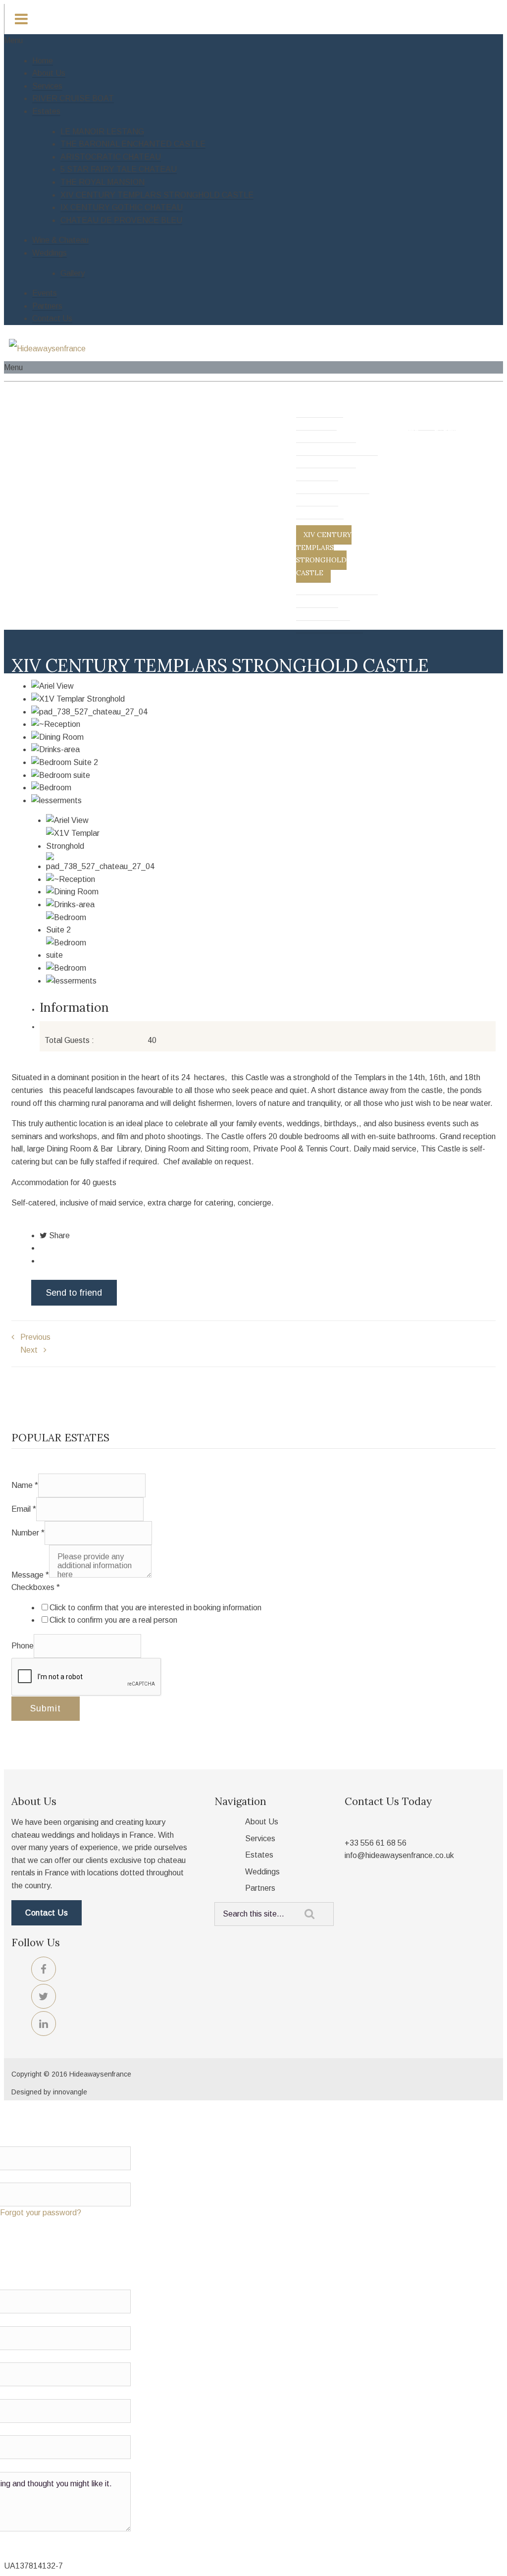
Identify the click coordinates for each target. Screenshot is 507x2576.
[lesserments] (263, 801)
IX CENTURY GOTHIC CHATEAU (122, 207)
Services (47, 86)
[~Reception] (263, 724)
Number (28, 1533)
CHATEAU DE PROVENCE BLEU (121, 220)
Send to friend (74, 1293)
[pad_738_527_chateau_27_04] (263, 712)
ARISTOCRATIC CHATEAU (111, 157)
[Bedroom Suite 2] (263, 763)
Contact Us (52, 318)
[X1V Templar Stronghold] (263, 699)
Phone (23, 1646)
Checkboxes (36, 1587)
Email (24, 1509)
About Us (49, 73)
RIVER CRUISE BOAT (73, 98)
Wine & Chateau (60, 240)
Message (30, 1575)
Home (43, 61)
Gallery (73, 273)
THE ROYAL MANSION (102, 182)
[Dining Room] (263, 737)
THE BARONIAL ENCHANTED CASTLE (133, 144)
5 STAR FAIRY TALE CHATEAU (119, 169)
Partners (47, 306)
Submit (46, 1708)
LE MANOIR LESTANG (102, 132)
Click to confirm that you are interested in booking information (155, 1608)
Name (25, 1485)
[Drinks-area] (263, 750)
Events (45, 293)
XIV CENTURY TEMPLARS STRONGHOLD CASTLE (157, 195)
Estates (46, 111)
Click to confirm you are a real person (113, 1620)
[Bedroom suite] (263, 775)
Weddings (50, 253)
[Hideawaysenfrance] (47, 349)
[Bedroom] (263, 788)
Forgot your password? (41, 2213)
